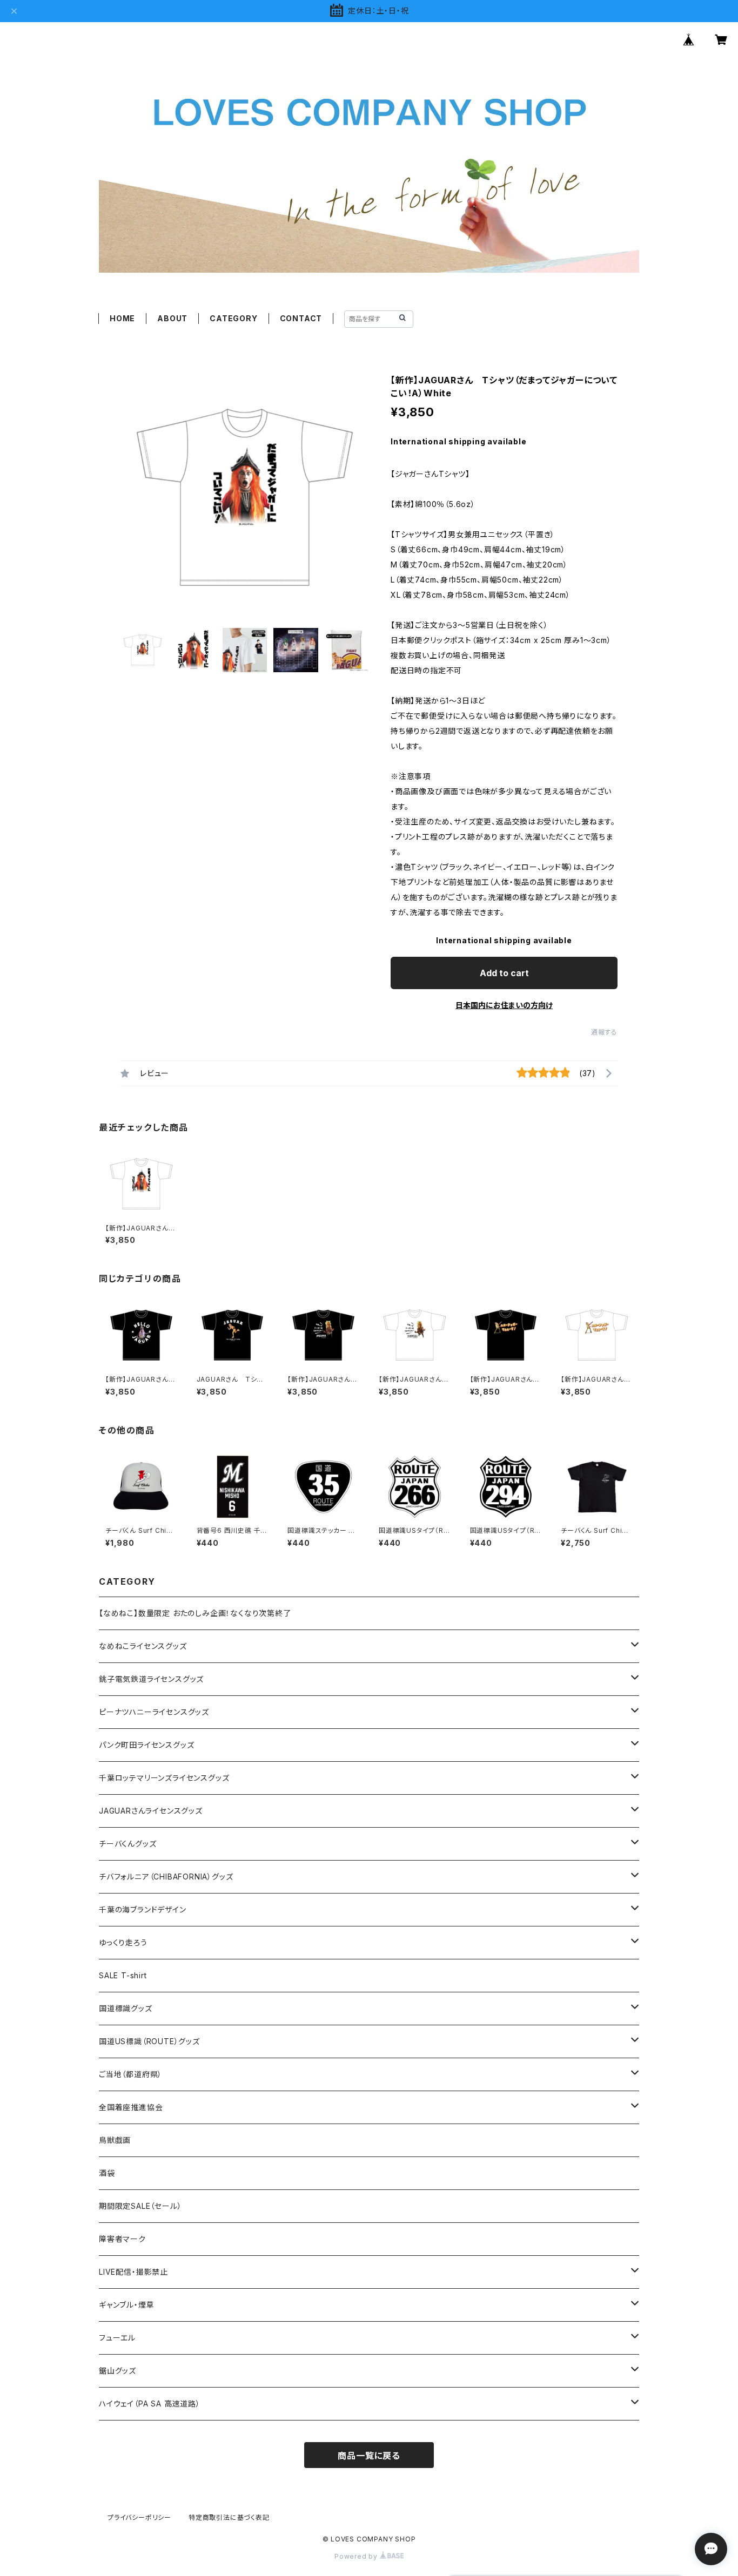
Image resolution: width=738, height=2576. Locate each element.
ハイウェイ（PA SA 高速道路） (150, 2403)
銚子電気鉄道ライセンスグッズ (151, 1679)
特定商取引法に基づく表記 (229, 2517)
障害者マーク (122, 2239)
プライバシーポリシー (139, 2517)
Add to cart (504, 973)
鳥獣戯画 (115, 2140)
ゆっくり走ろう (123, 1942)
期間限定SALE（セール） (140, 2206)
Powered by (357, 2556)
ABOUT (172, 318)
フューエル (117, 2338)
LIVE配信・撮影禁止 (133, 2272)
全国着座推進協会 (131, 2107)
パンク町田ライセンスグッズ (146, 1745)
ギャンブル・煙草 (126, 2305)
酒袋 (107, 2173)
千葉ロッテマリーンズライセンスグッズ (164, 1778)
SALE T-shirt (123, 1975)
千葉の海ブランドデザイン (143, 1909)
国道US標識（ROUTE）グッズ (149, 2041)
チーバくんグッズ (128, 1844)
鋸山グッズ (118, 2371)
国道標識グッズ (126, 2008)
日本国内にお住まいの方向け (504, 1005)
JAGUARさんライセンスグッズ (151, 1811)
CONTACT (301, 318)
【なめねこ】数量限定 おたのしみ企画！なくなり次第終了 (195, 1613)
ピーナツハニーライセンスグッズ (154, 1712)
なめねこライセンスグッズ (143, 1646)
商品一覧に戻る (369, 2456)
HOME (122, 318)
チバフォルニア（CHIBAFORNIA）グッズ (166, 1877)
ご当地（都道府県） (130, 2074)
